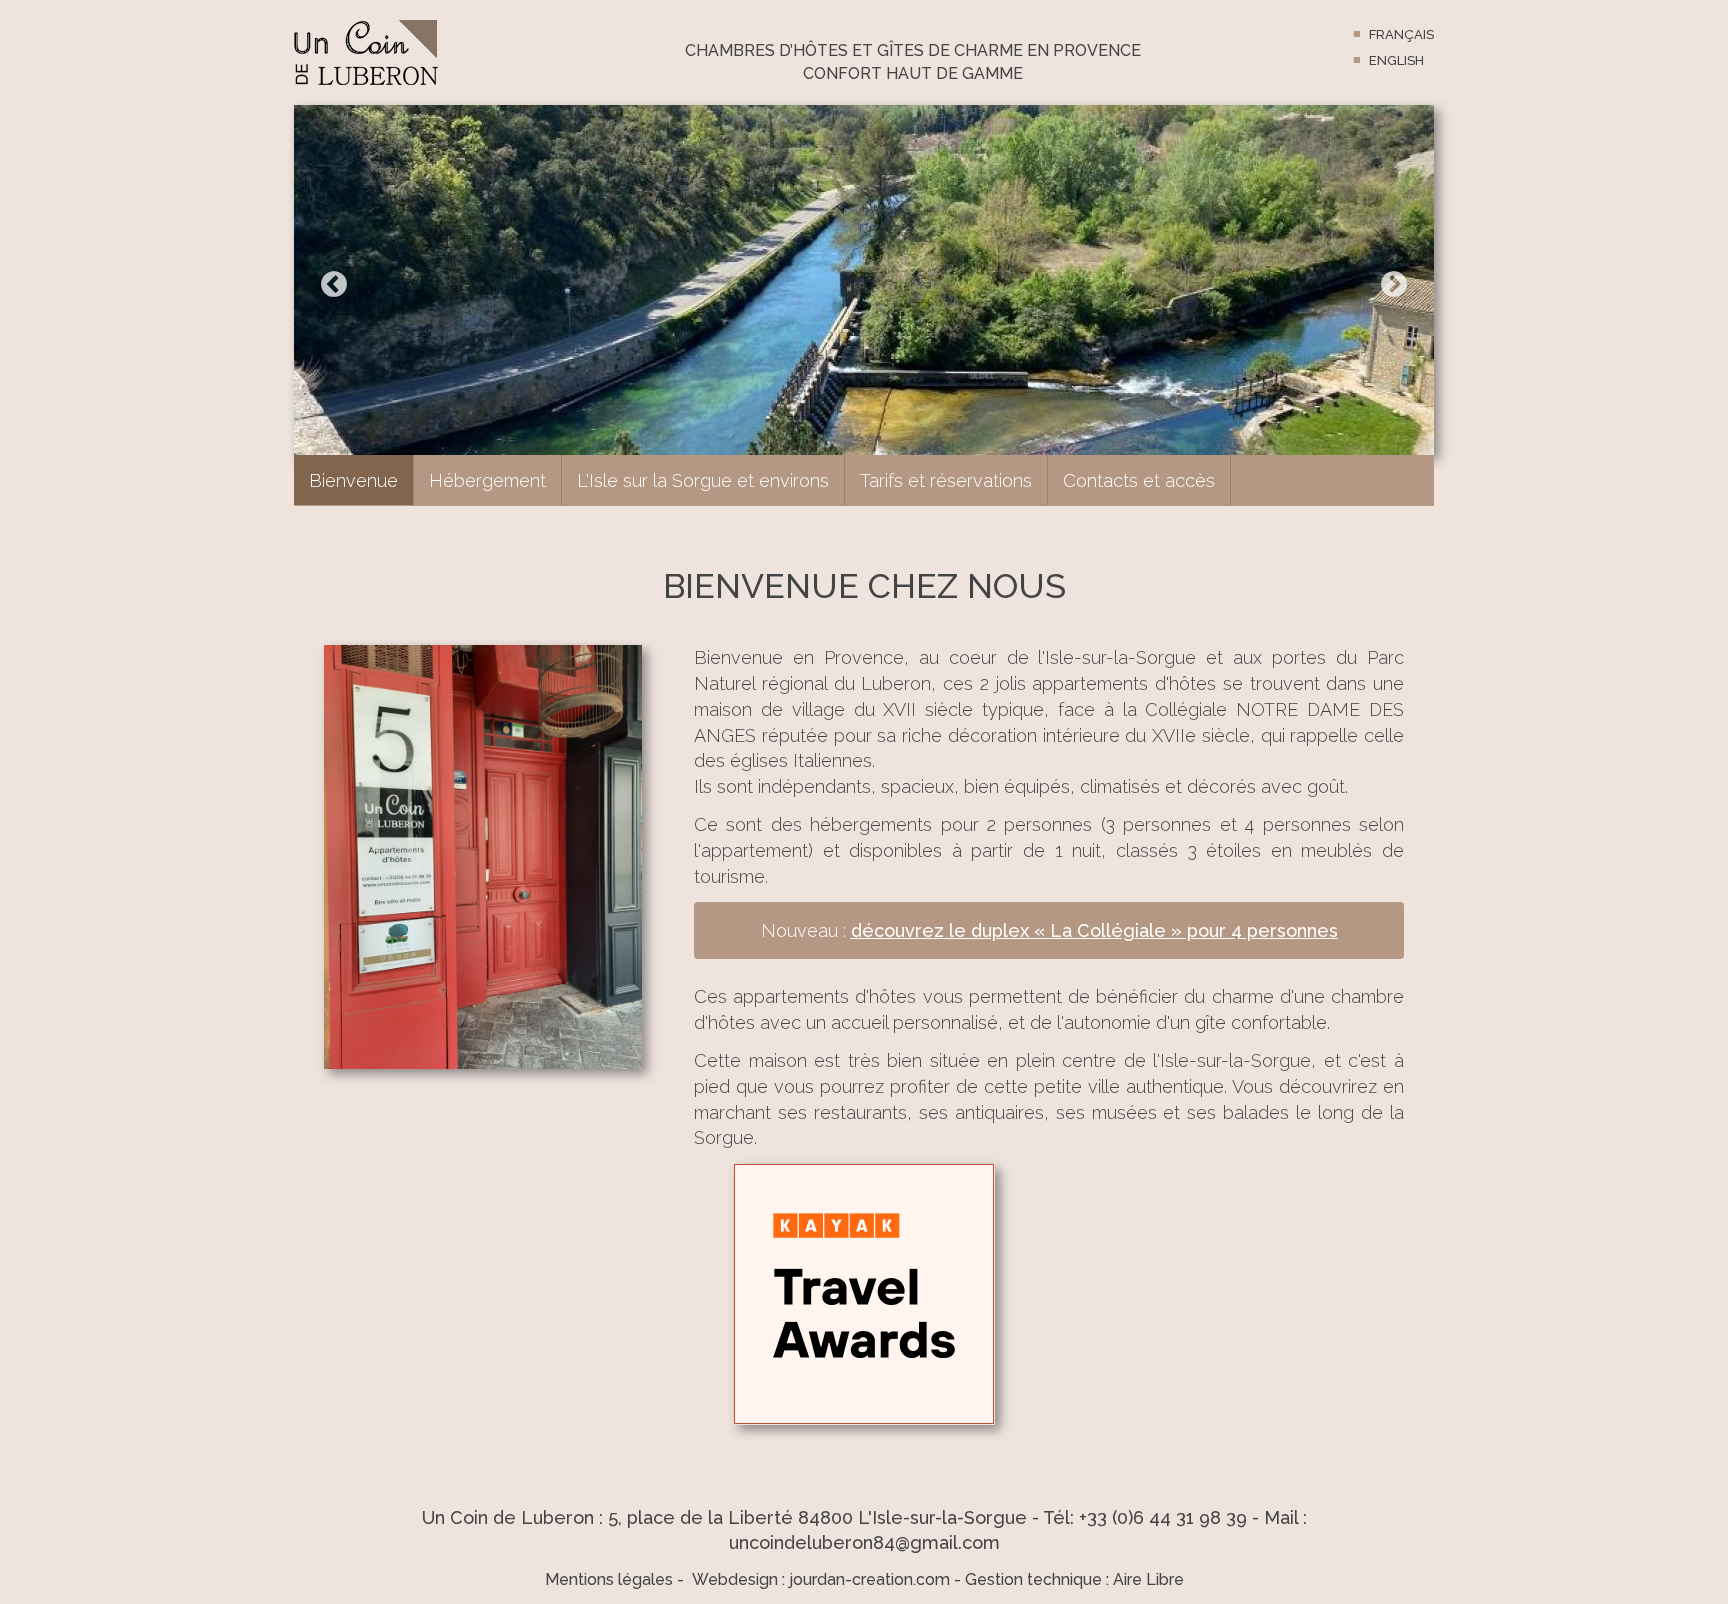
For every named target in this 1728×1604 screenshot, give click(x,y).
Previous (334, 285)
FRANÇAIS (1401, 34)
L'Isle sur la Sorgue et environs (703, 480)
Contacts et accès (1139, 480)
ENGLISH (1396, 60)
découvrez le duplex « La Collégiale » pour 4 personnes (1094, 930)
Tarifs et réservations (946, 480)
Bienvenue (353, 480)
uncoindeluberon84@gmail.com (864, 1542)
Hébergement (487, 480)
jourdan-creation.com (869, 1579)
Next (1394, 285)
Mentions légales (609, 1579)
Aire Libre (1148, 1579)
